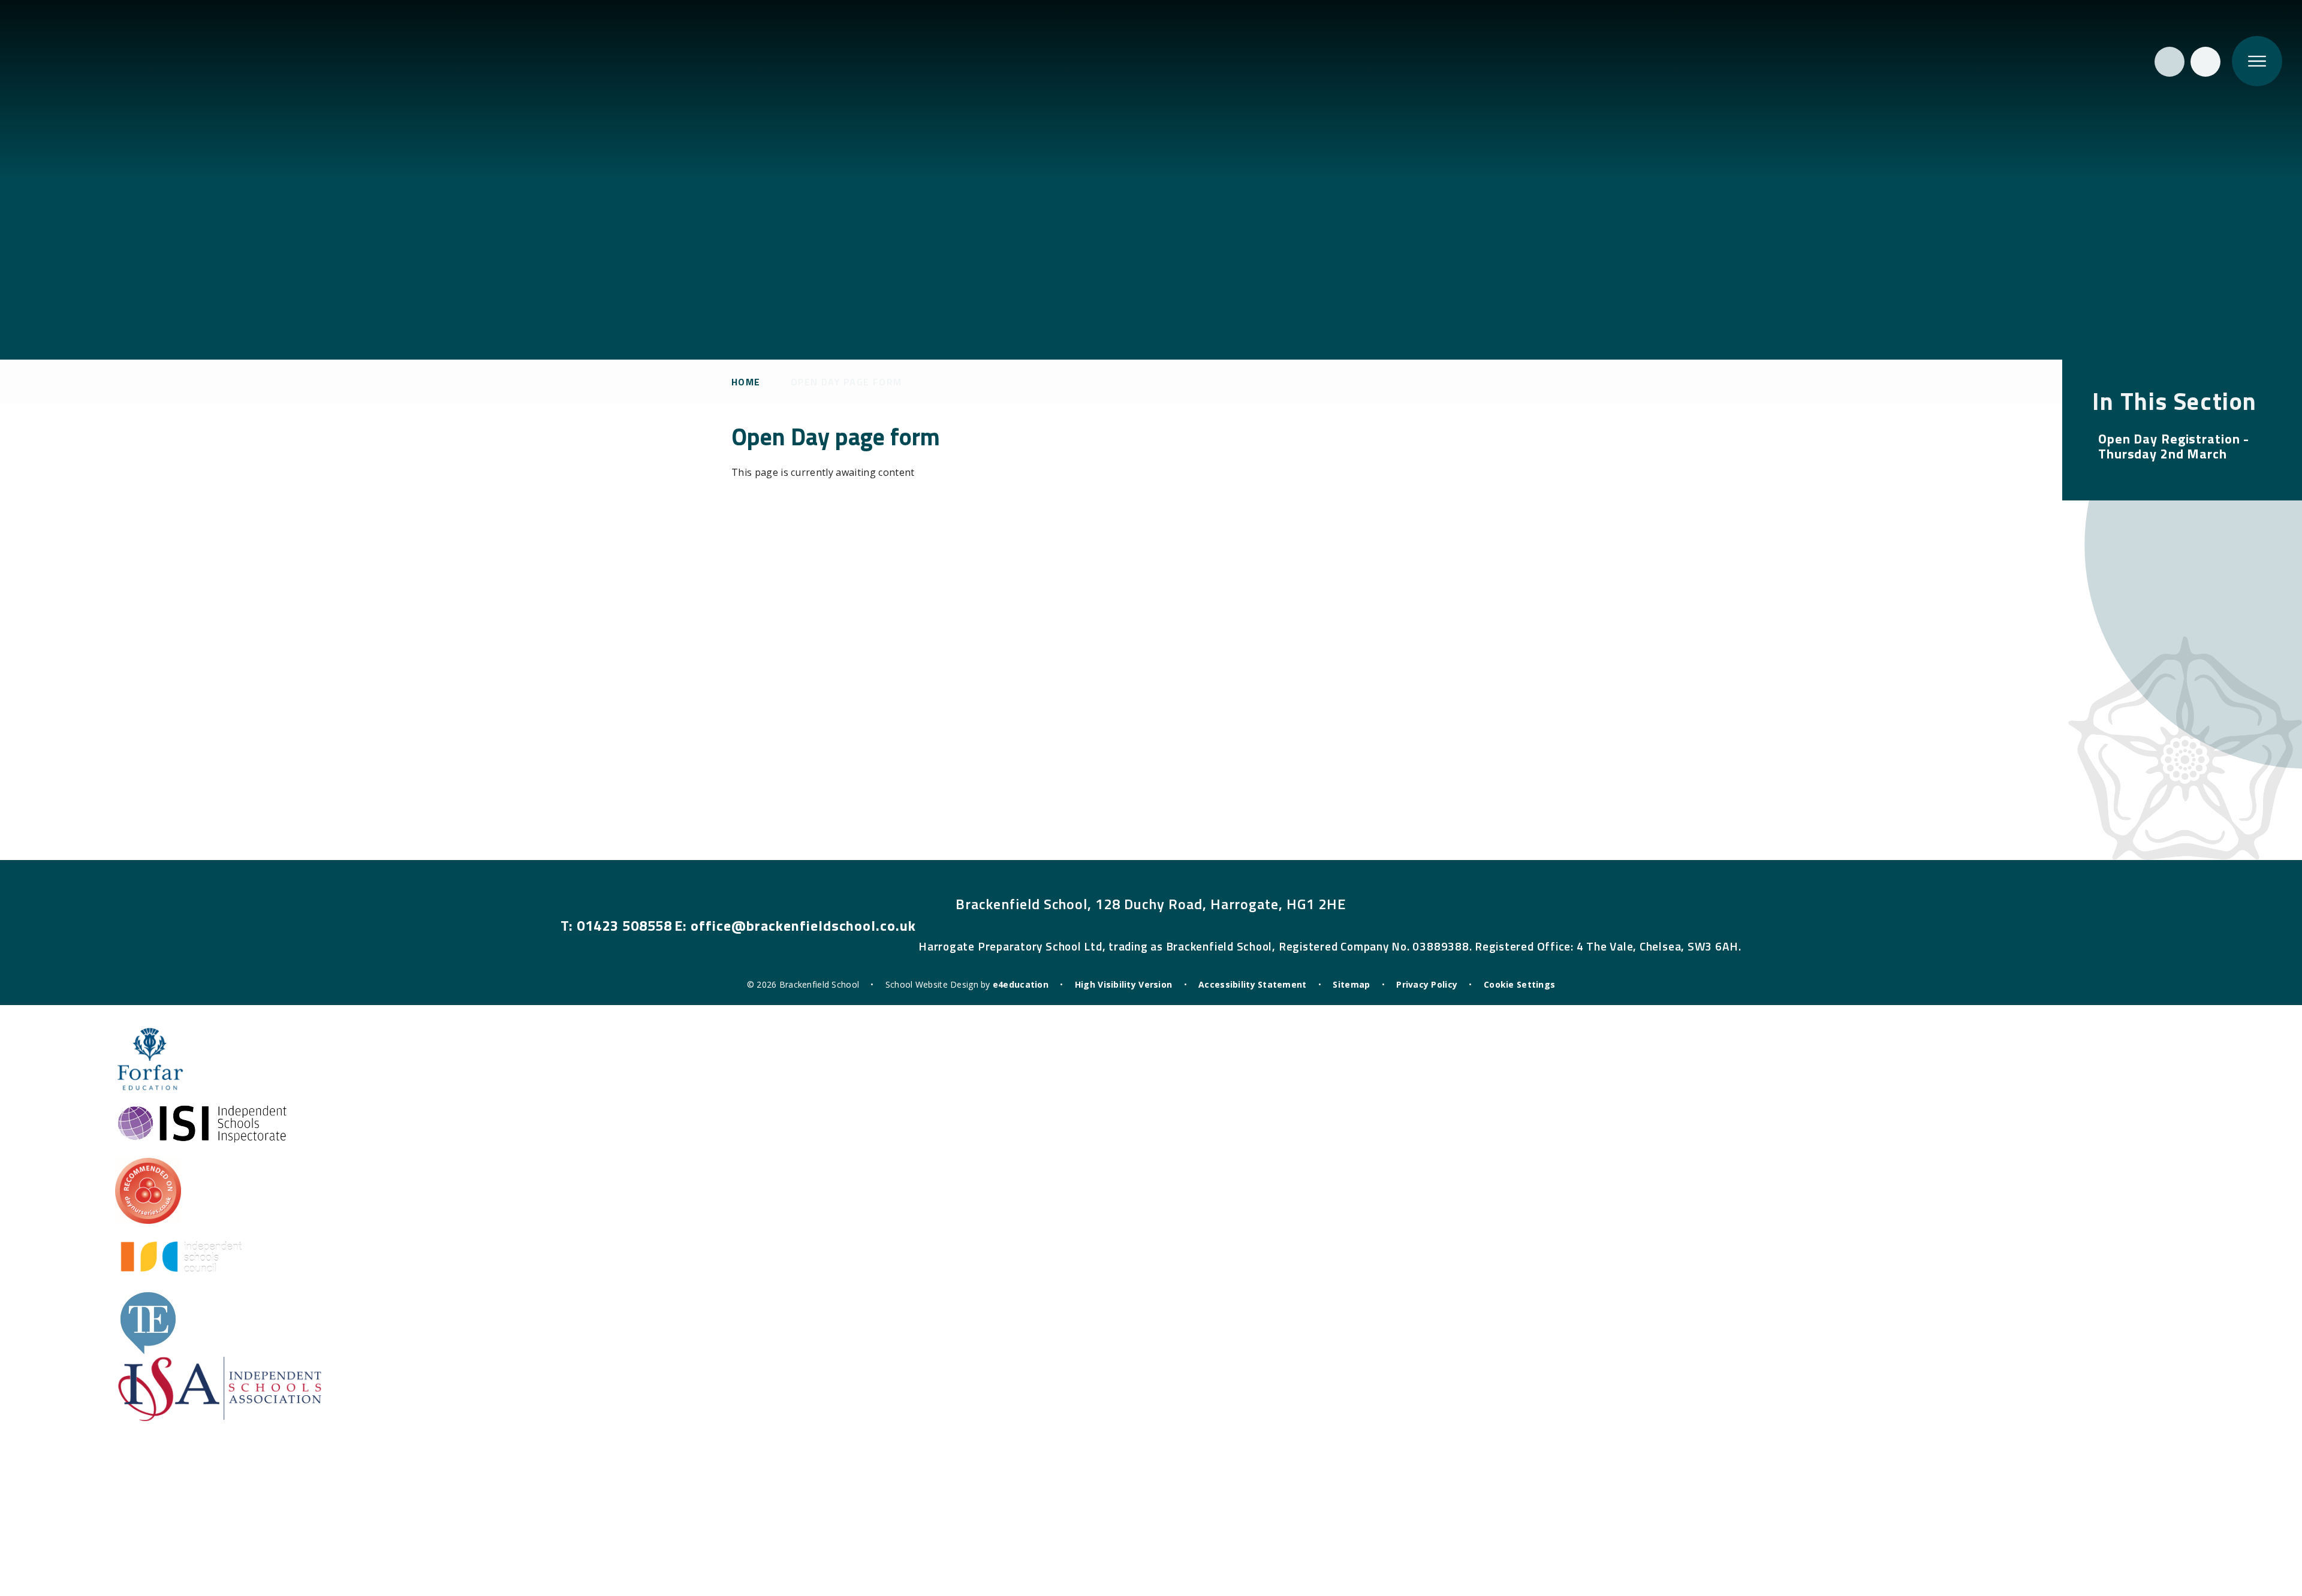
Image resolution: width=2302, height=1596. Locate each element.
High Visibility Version (1123, 984)
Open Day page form (846, 382)
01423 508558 (625, 925)
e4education (1021, 984)
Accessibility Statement (1252, 984)
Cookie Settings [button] (1519, 984)
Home (746, 382)
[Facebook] (2205, 62)
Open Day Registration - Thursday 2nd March (2174, 446)
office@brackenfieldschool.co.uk (803, 925)
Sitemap (1351, 984)
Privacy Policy (1427, 984)
